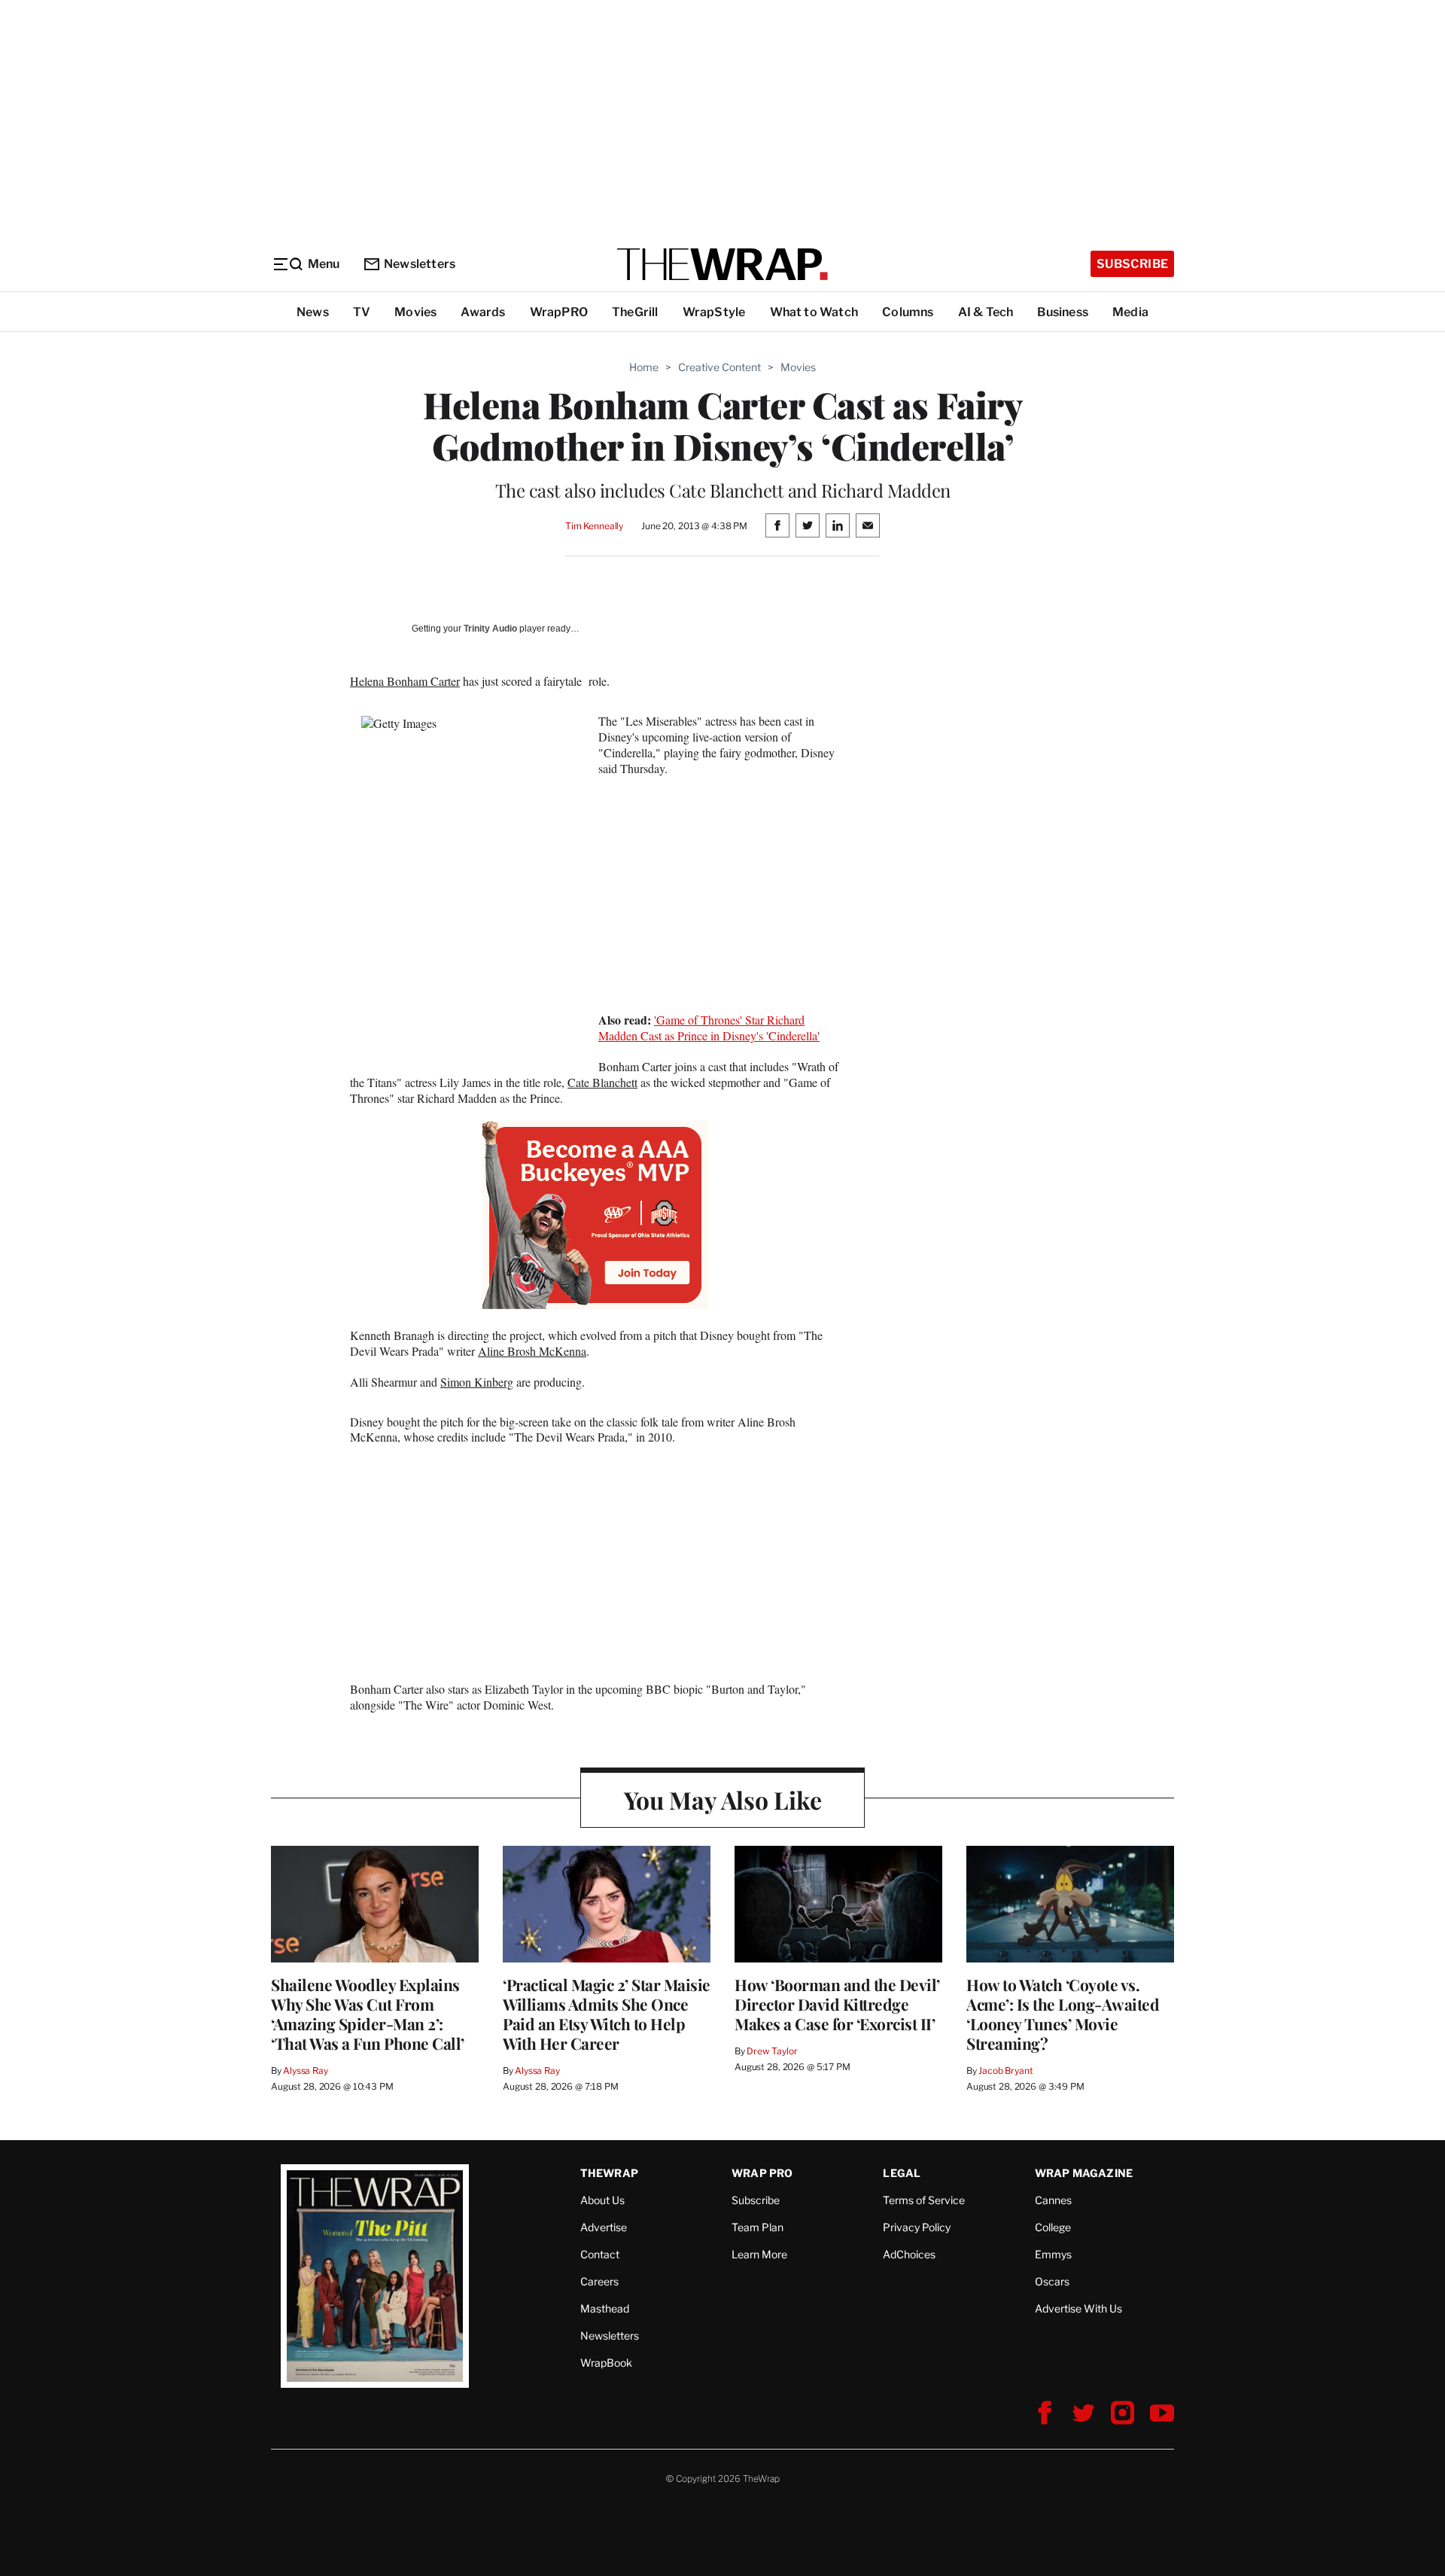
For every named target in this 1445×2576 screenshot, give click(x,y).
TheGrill (635, 312)
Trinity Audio (490, 629)
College (1053, 2227)
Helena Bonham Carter (405, 681)
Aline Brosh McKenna (532, 1351)
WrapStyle (714, 312)
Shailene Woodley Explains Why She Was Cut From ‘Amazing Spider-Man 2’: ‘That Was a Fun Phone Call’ (368, 2014)
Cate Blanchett (602, 1082)
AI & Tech (986, 312)
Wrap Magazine (1084, 2173)
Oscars (1052, 2281)
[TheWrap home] (722, 264)
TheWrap (609, 2173)
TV (362, 312)
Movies (415, 312)
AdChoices (909, 2254)
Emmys (1053, 2254)
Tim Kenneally (594, 526)
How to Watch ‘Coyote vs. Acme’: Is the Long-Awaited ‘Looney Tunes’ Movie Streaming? (1063, 2014)
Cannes (1053, 2200)
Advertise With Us (1078, 2308)
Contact (600, 2254)
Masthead (605, 2308)
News (313, 312)
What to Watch (814, 312)
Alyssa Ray (306, 2071)
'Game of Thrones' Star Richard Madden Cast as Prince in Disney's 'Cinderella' (709, 1028)
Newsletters (420, 264)
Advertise (604, 2227)
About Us (602, 2200)
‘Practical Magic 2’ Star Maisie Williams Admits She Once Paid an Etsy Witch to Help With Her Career (607, 2014)
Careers (599, 2281)
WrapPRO (559, 312)
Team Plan (757, 2227)
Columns (908, 312)
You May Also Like (723, 1800)
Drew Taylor (772, 2051)
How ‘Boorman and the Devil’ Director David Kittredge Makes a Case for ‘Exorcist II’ (837, 2004)
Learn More (759, 2254)
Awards (483, 312)
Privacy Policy (917, 2227)
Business (1063, 312)
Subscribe (1132, 264)
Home (644, 367)
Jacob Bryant (1005, 2071)
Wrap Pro (762, 2173)
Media (1130, 312)
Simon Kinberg (477, 1382)
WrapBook (606, 2363)
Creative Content (719, 367)
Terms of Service (924, 2200)
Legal (902, 2173)
